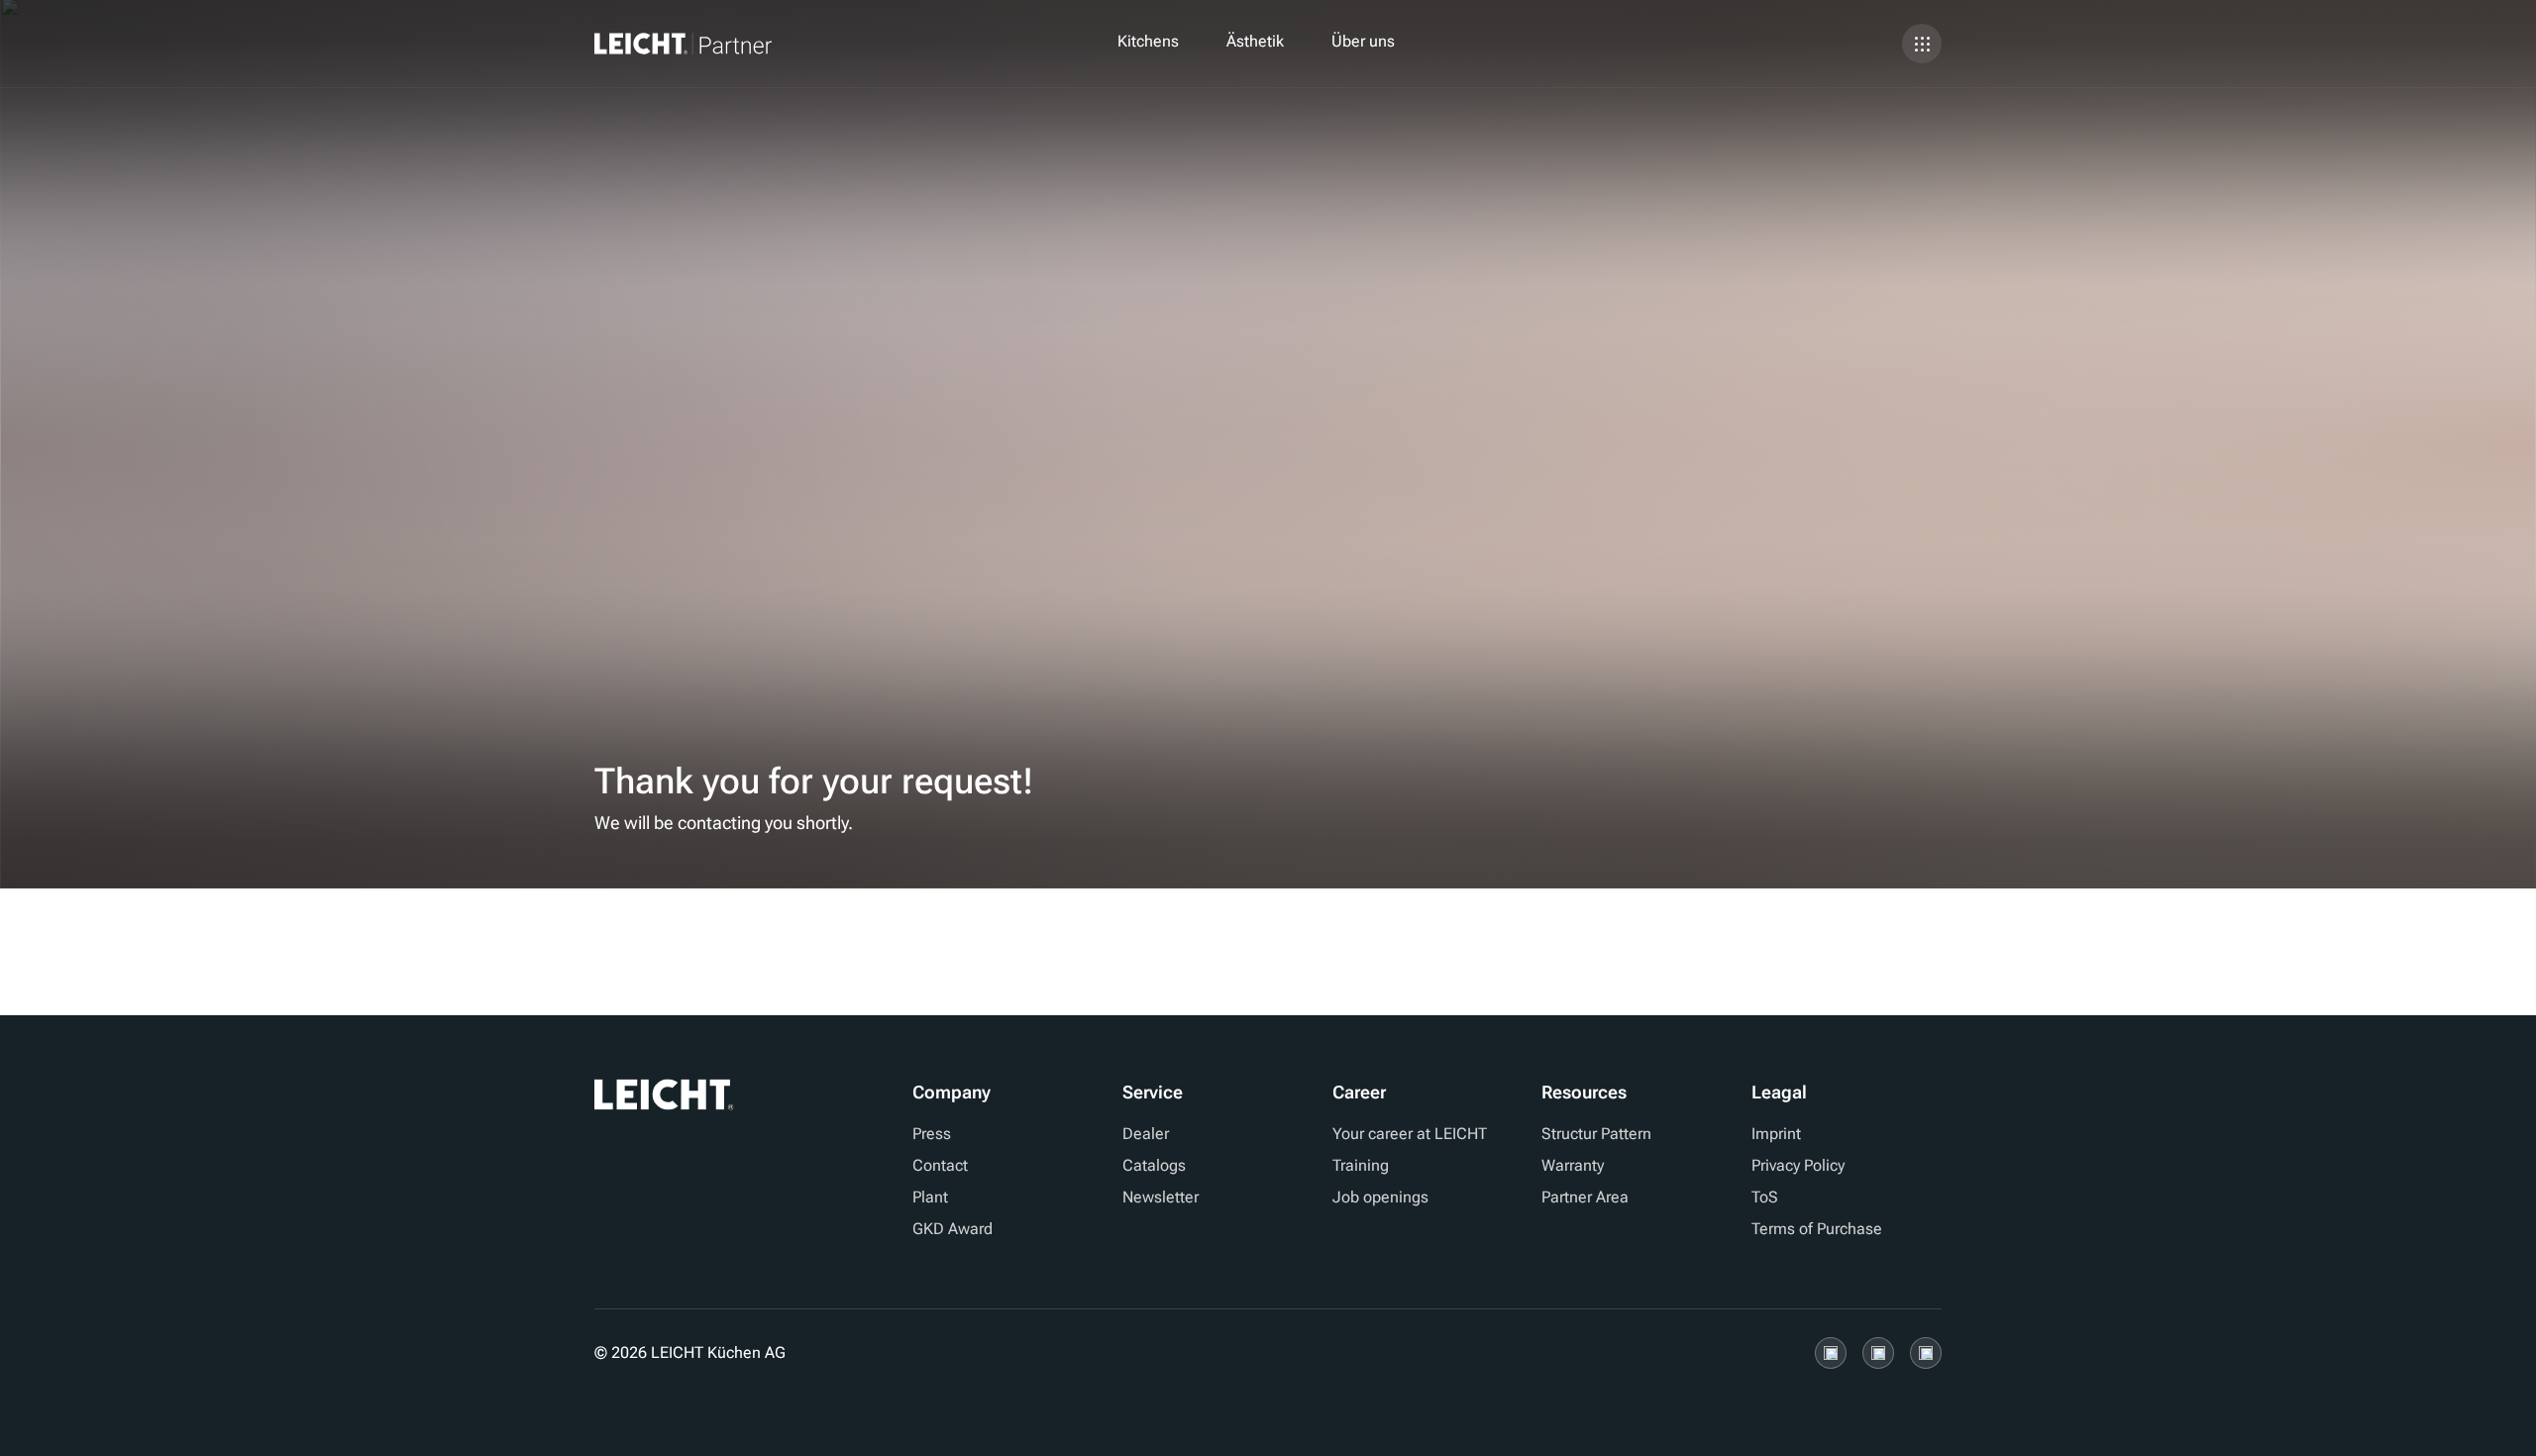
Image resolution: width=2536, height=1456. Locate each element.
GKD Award (952, 1229)
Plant (930, 1197)
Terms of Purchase (1817, 1229)
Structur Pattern (1596, 1134)
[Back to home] (714, 44)
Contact (940, 1165)
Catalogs (1154, 1165)
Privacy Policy (1798, 1165)
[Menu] (1922, 44)
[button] (1148, 44)
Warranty (1573, 1165)
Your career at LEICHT (1410, 1134)
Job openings (1380, 1197)
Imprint (1776, 1134)
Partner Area (1585, 1197)
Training (1361, 1165)
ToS (1765, 1197)
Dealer (1146, 1134)
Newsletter (1161, 1197)
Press (932, 1134)
